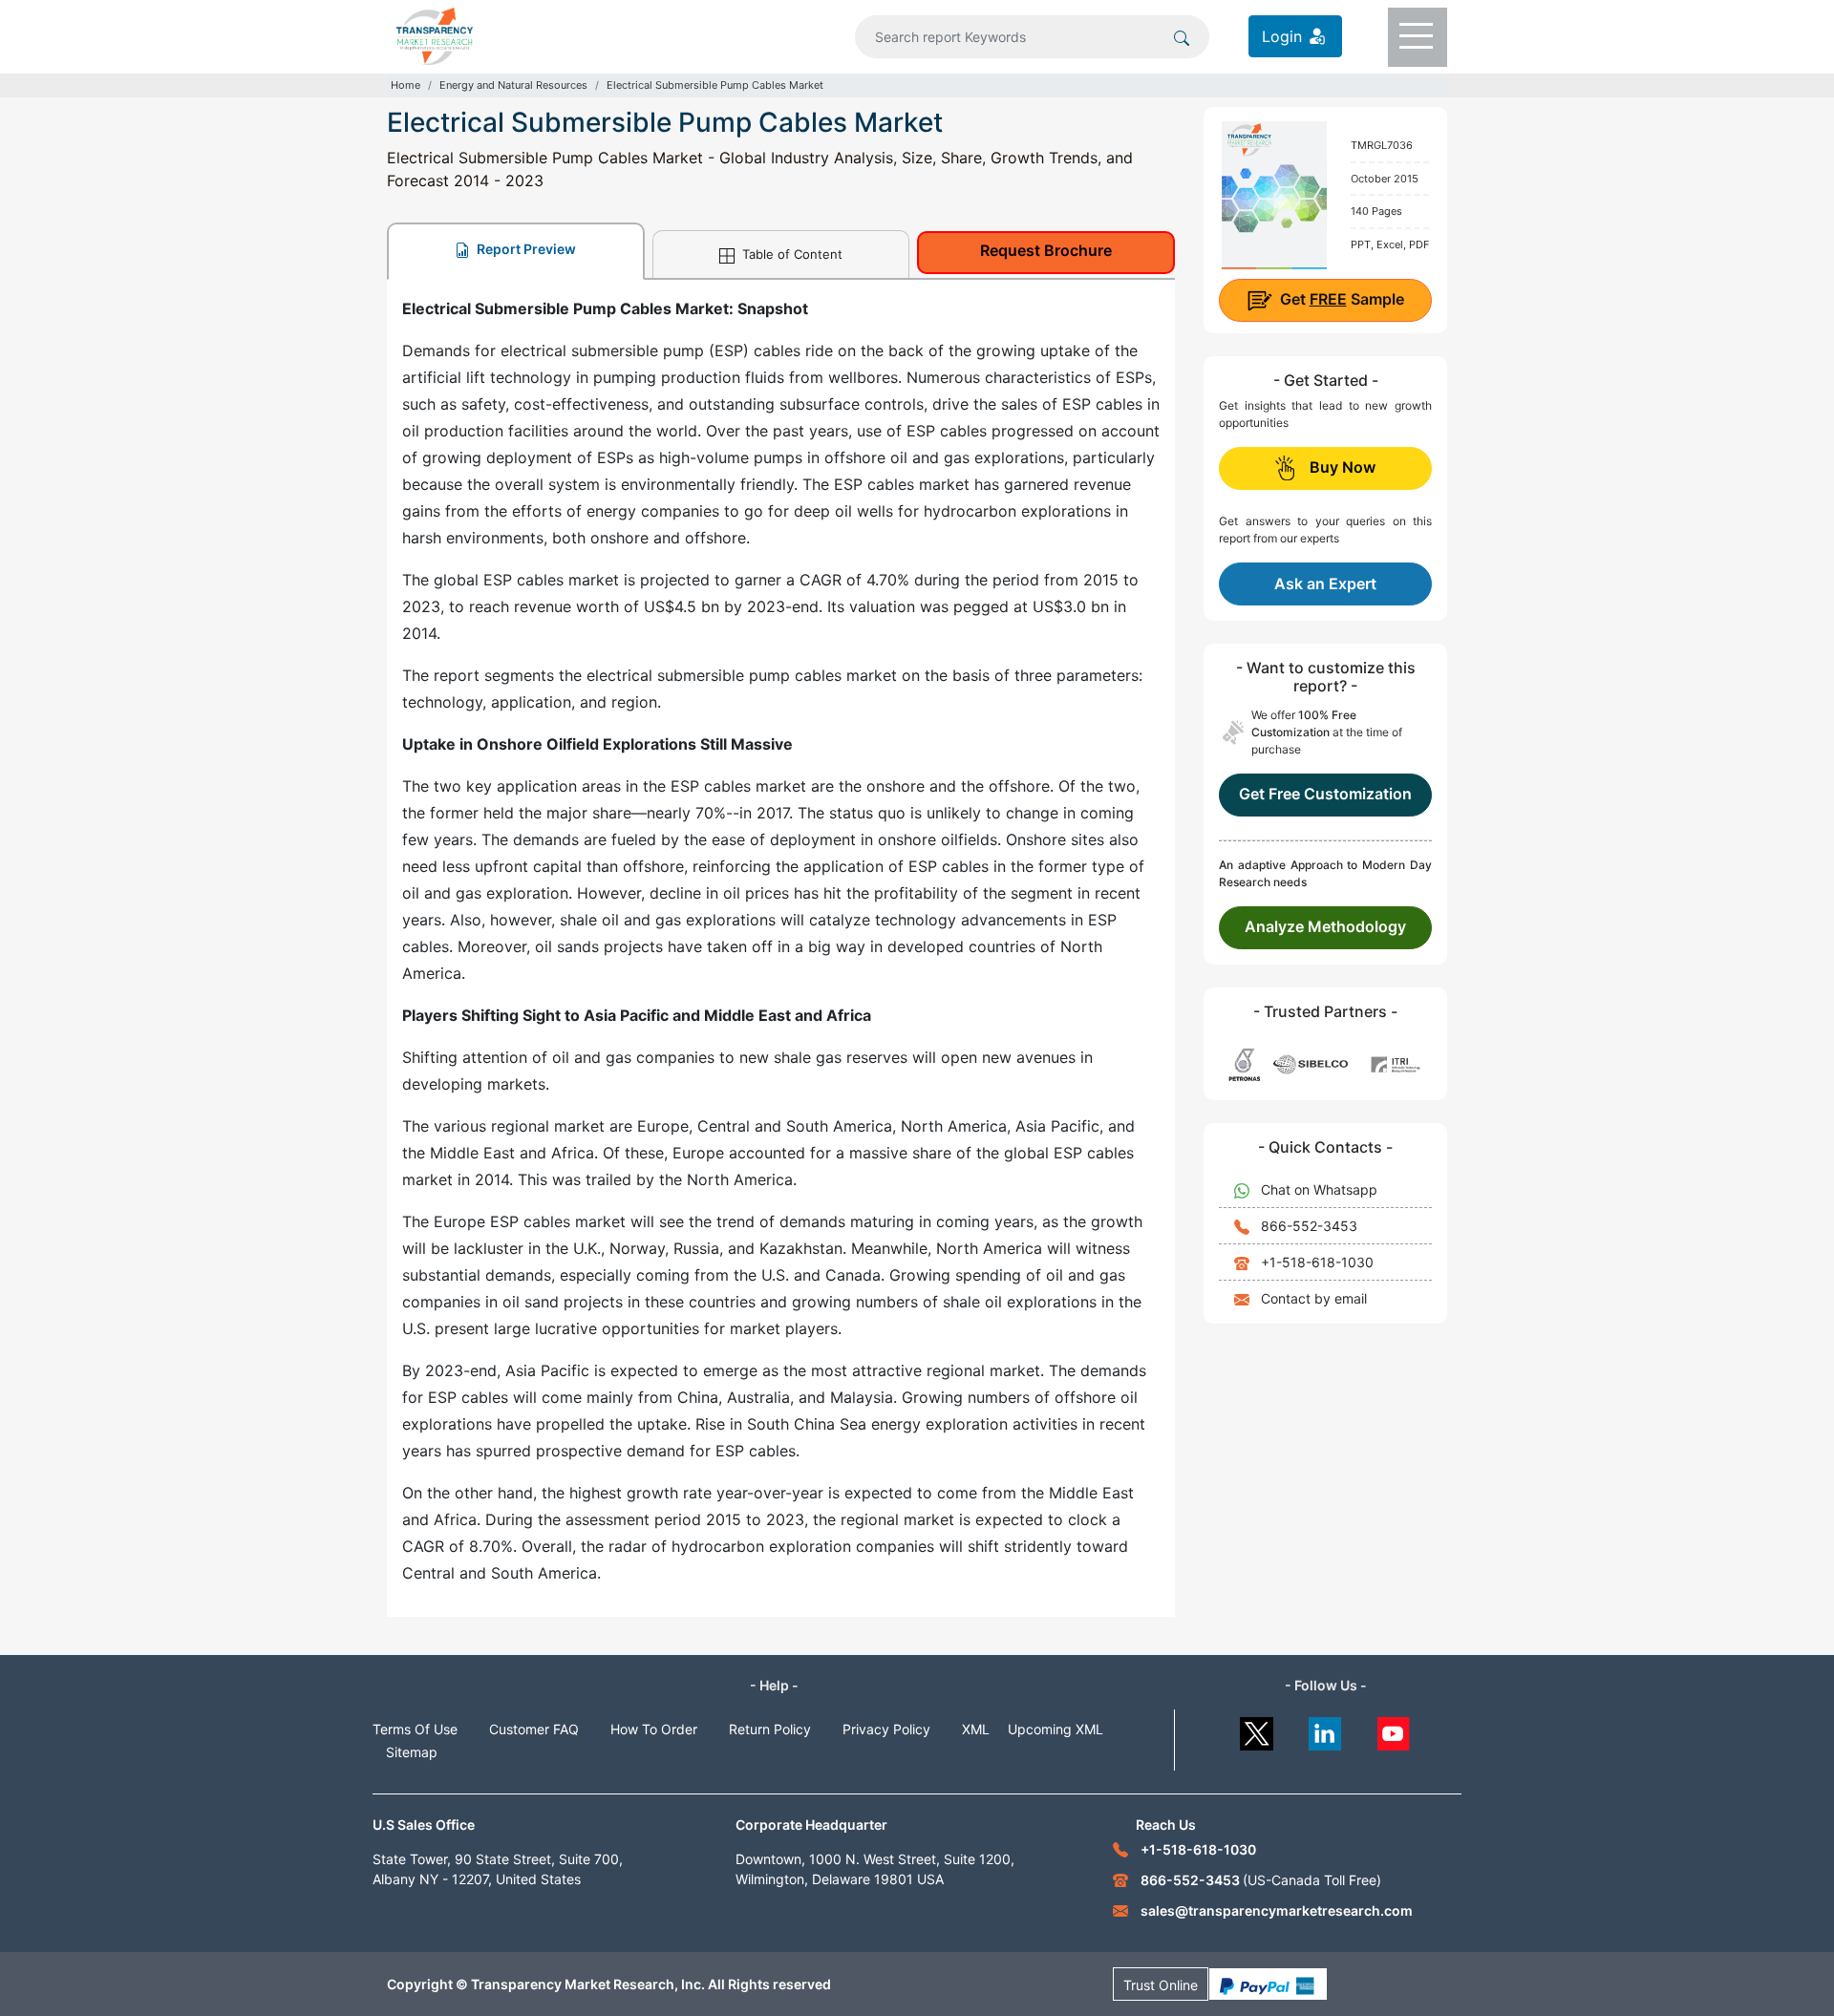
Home (405, 85)
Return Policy (770, 1729)
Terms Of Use (415, 1729)
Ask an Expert (1325, 584)
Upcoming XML (1056, 1729)
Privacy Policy (886, 1729)
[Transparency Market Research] (435, 34)
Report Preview (525, 249)
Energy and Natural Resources (513, 85)
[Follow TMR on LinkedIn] (1325, 1729)
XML (976, 1729)
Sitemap (412, 1752)
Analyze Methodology (1325, 926)
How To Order (654, 1729)
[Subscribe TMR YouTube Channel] (1394, 1729)
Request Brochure (1046, 250)
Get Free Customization (1325, 794)
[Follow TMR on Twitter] (1257, 1729)
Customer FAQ (534, 1729)
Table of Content (790, 254)
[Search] (1182, 36)
